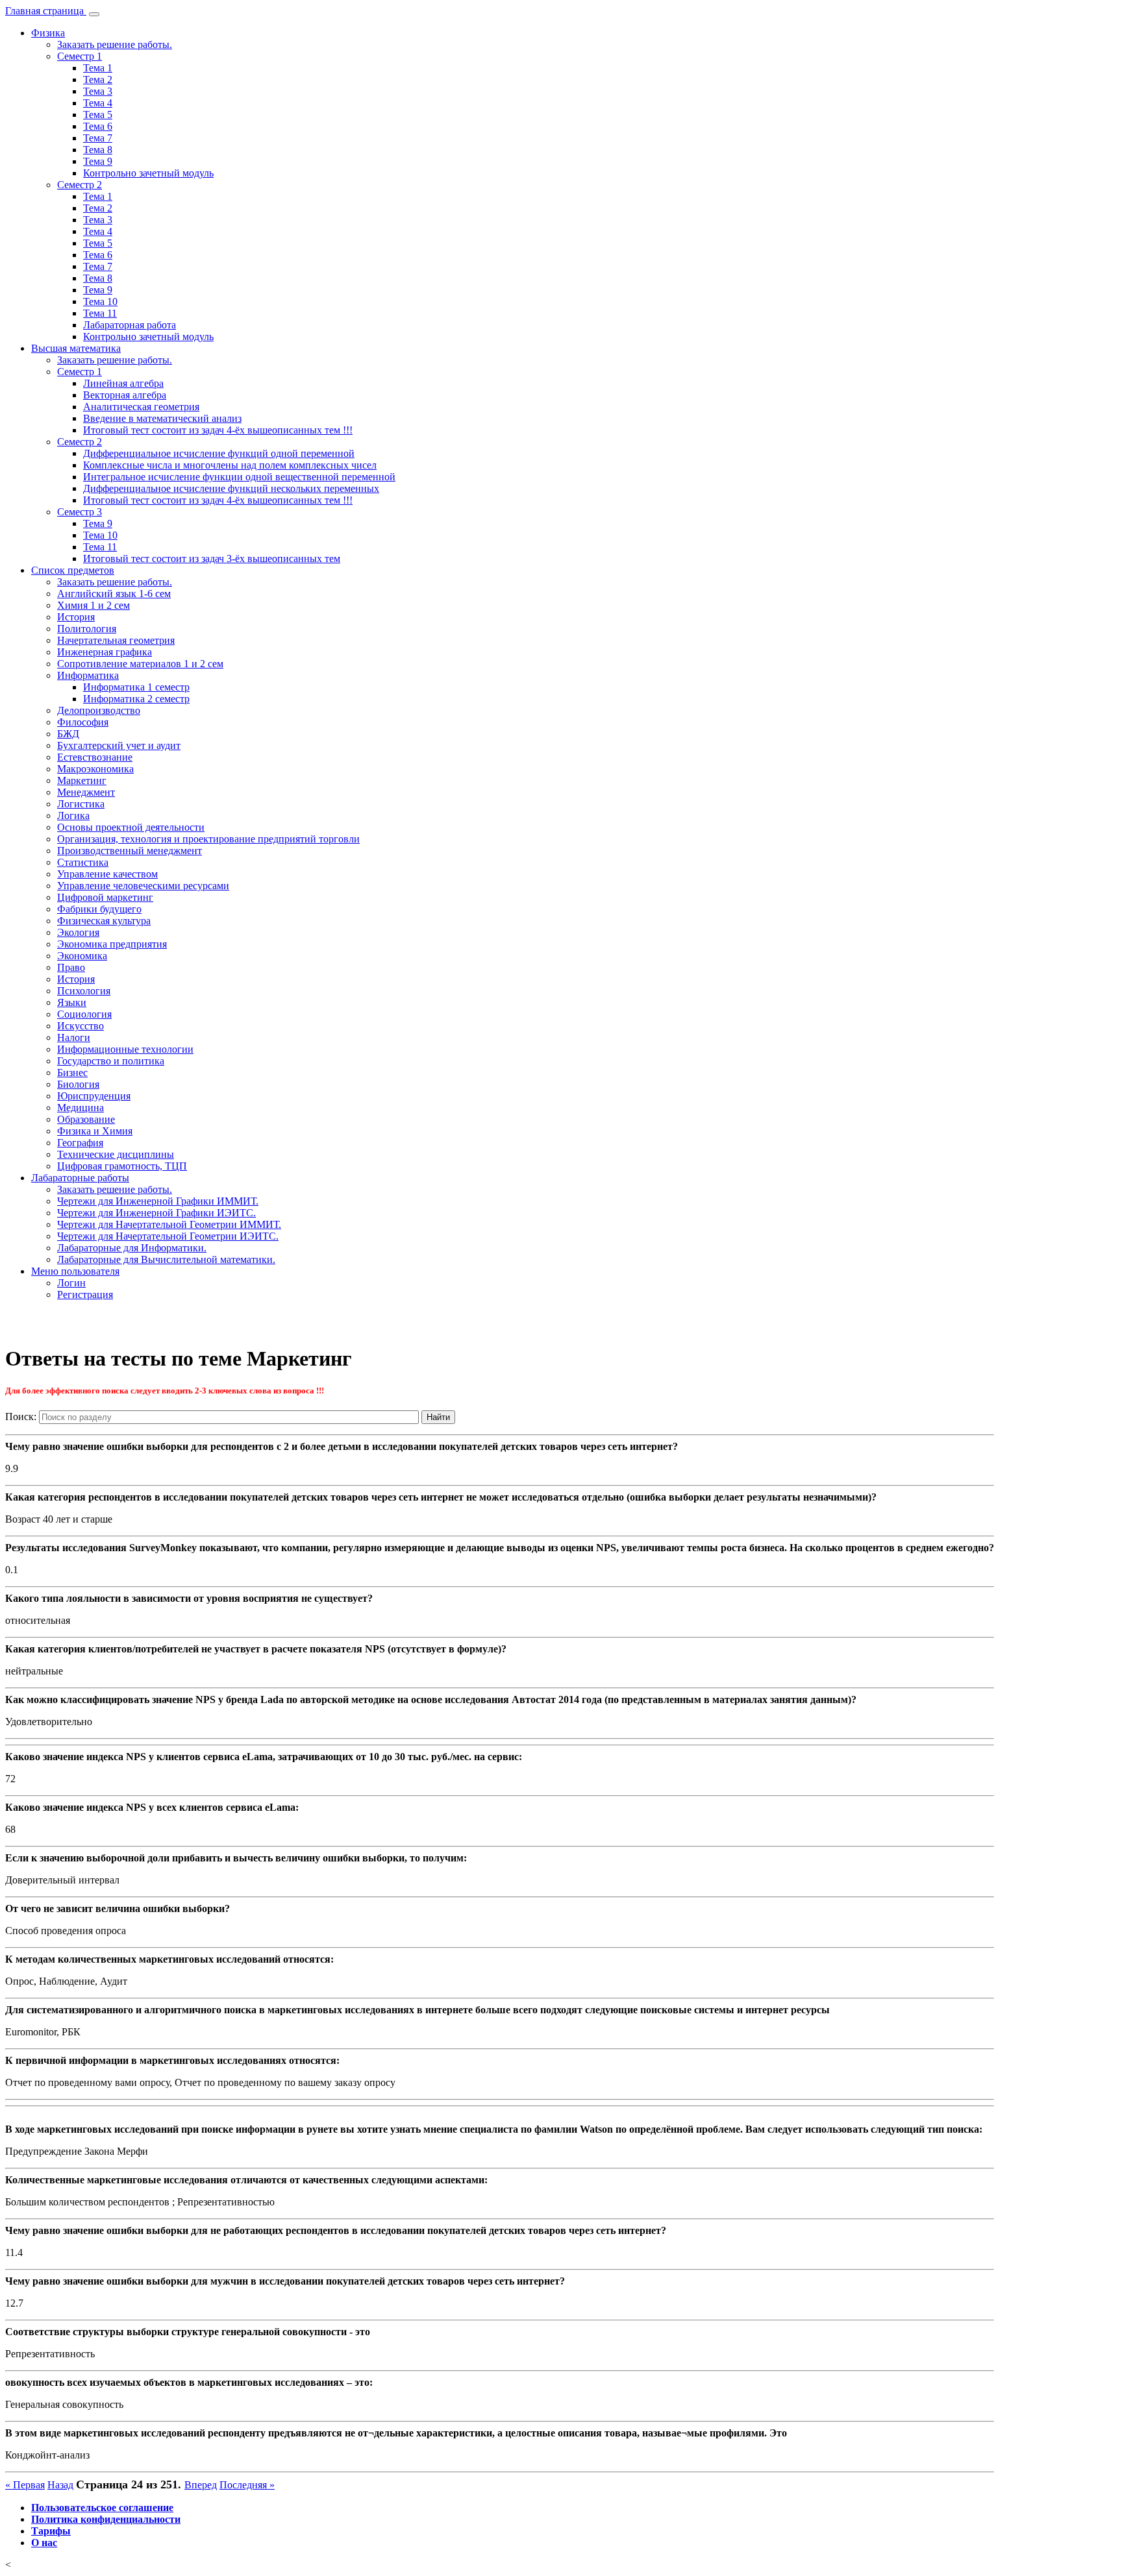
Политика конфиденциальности (106, 2519)
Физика (48, 33)
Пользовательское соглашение (102, 2508)
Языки (72, 1002)
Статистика (83, 862)
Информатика (88, 675)
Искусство (81, 1026)
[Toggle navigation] (94, 14)
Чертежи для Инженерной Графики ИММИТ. (158, 1201)
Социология (84, 1014)
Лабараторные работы (80, 1178)
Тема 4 (98, 103)
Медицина (81, 1108)
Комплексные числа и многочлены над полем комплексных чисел (230, 465)
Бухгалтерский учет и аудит (119, 745)
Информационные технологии (125, 1049)
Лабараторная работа (130, 325)
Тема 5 (98, 115)
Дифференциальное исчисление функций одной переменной (219, 453)
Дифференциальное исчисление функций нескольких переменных (231, 488)
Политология (87, 629)
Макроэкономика (95, 769)
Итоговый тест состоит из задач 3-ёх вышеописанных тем (212, 558)
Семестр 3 (80, 512)
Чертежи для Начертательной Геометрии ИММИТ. (169, 1224)
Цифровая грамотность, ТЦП (122, 1166)
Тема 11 (100, 313)
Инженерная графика (105, 652)
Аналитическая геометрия (141, 407)
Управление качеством (107, 874)
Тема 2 (98, 80)
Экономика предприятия (112, 944)
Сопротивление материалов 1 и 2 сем (140, 664)
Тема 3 (98, 91)
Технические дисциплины (116, 1154)
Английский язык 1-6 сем (114, 594)
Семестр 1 (80, 56)
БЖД (68, 734)
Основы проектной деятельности (131, 827)
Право (71, 967)
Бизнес (72, 1073)
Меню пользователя (75, 1271)
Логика (73, 816)
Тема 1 (98, 68)
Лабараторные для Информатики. (132, 1248)
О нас (44, 2543)
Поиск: (21, 1417)
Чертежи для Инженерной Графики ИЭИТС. (156, 1213)
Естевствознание (95, 757)
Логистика (81, 804)
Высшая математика (76, 348)
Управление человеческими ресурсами (143, 886)
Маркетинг (82, 780)
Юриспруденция (94, 1096)
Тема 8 (98, 150)
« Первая (25, 2485)
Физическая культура (104, 921)
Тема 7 (98, 138)
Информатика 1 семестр (136, 687)
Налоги (74, 1037)
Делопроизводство (99, 710)
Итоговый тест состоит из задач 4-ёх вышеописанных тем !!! (218, 430)
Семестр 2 (80, 185)
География (80, 1143)
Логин (71, 1283)
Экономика (82, 956)
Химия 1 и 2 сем (93, 605)
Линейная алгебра (123, 383)
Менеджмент (86, 792)
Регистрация (85, 1294)
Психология (84, 991)
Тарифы (51, 2531)
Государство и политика (111, 1061)
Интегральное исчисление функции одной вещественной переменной (239, 477)
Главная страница (46, 11)
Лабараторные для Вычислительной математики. (166, 1259)
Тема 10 (100, 301)
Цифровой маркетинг (105, 897)
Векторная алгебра (125, 395)
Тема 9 (98, 161)
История (76, 617)
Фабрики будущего (99, 909)
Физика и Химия (95, 1131)
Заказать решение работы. (115, 44)
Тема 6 (98, 126)
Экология (78, 932)
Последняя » (247, 2485)
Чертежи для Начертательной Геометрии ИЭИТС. (168, 1236)
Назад (60, 2485)
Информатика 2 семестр (136, 699)
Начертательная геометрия (116, 640)
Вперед (201, 2485)
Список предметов (73, 570)
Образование (86, 1119)
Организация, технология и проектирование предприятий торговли (208, 839)
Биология (78, 1084)
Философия (83, 722)
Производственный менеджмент (130, 851)
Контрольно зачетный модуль (148, 173)
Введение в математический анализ (162, 418)
